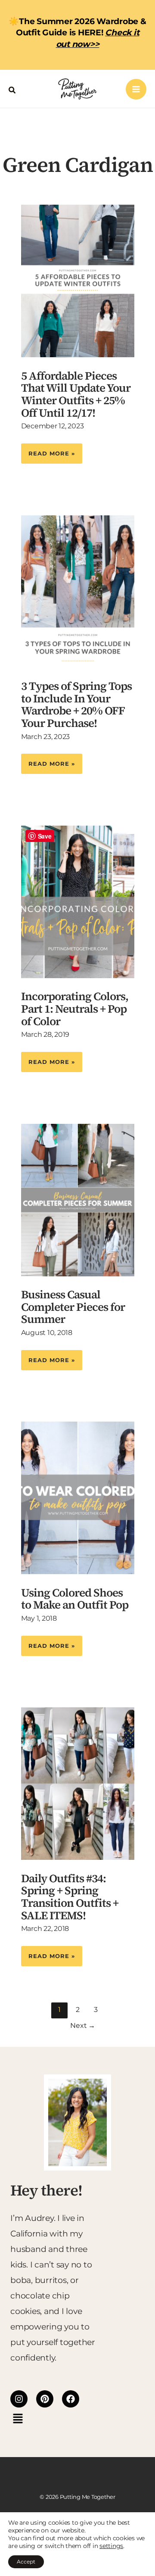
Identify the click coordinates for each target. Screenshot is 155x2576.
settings (111, 2546)
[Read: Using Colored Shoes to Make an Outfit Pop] (78, 1497)
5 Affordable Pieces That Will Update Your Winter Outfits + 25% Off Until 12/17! (76, 394)
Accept (26, 2562)
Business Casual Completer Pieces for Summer (73, 1307)
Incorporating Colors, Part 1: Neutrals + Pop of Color (75, 1009)
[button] (12, 89)
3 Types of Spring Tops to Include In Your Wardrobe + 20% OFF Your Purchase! (76, 705)
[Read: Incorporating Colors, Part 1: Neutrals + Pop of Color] (78, 901)
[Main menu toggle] (136, 89)
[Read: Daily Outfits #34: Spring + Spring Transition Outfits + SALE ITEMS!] (78, 1783)
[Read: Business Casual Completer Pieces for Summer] (78, 1199)
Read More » (51, 450)
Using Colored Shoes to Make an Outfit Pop (75, 1599)
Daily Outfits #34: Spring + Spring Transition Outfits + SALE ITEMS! (70, 1897)
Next (83, 2026)
